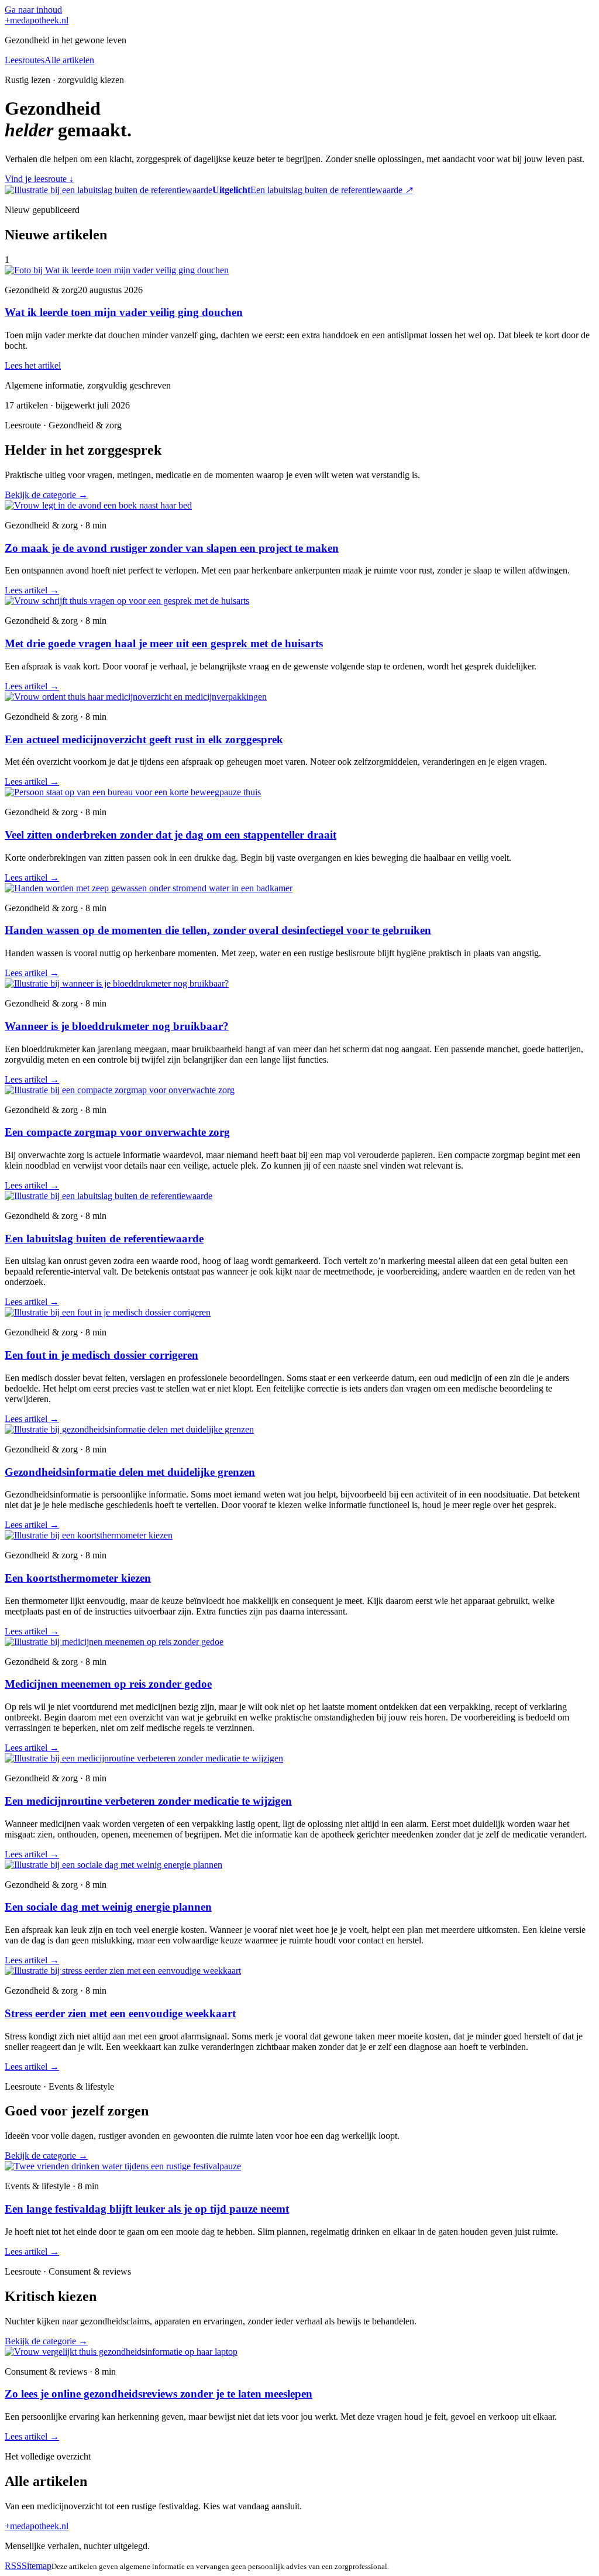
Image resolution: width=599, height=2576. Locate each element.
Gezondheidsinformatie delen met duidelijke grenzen (130, 1472)
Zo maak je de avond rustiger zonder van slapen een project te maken (172, 548)
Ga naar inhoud (33, 10)
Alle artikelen (69, 60)
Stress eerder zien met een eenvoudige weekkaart (120, 2013)
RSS (13, 2566)
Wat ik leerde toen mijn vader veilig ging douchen (124, 312)
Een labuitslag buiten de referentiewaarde (104, 1239)
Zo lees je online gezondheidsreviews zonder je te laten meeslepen (159, 2394)
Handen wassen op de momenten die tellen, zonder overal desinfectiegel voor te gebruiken (218, 930)
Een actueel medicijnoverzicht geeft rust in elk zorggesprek (144, 739)
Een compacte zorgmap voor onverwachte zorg (117, 1132)
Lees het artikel (33, 365)
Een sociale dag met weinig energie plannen (108, 1907)
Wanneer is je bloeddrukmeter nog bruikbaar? (117, 1026)
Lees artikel (32, 590)
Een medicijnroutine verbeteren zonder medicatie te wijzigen (148, 1801)
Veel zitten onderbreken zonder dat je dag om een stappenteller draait (171, 835)
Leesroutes (25, 60)
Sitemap (37, 2566)
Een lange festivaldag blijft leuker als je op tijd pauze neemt (147, 2209)
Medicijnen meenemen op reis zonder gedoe (108, 1684)
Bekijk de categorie (46, 495)
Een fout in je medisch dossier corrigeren (101, 1355)
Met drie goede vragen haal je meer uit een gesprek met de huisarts (164, 643)
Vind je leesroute (39, 179)
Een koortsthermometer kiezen (78, 1578)
